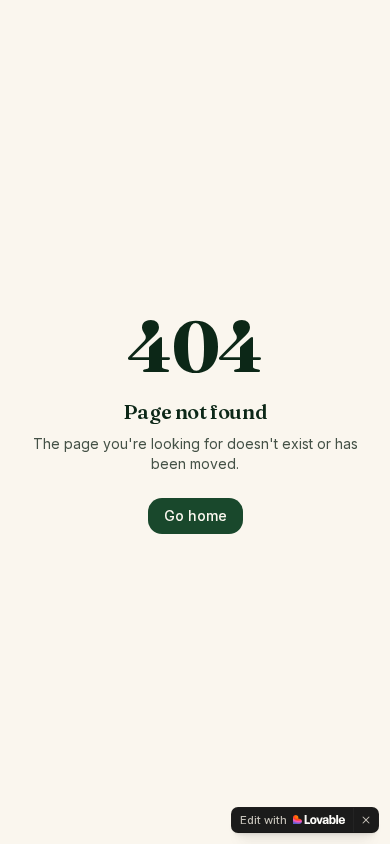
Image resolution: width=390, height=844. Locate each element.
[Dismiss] (366, 820)
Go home (195, 515)
